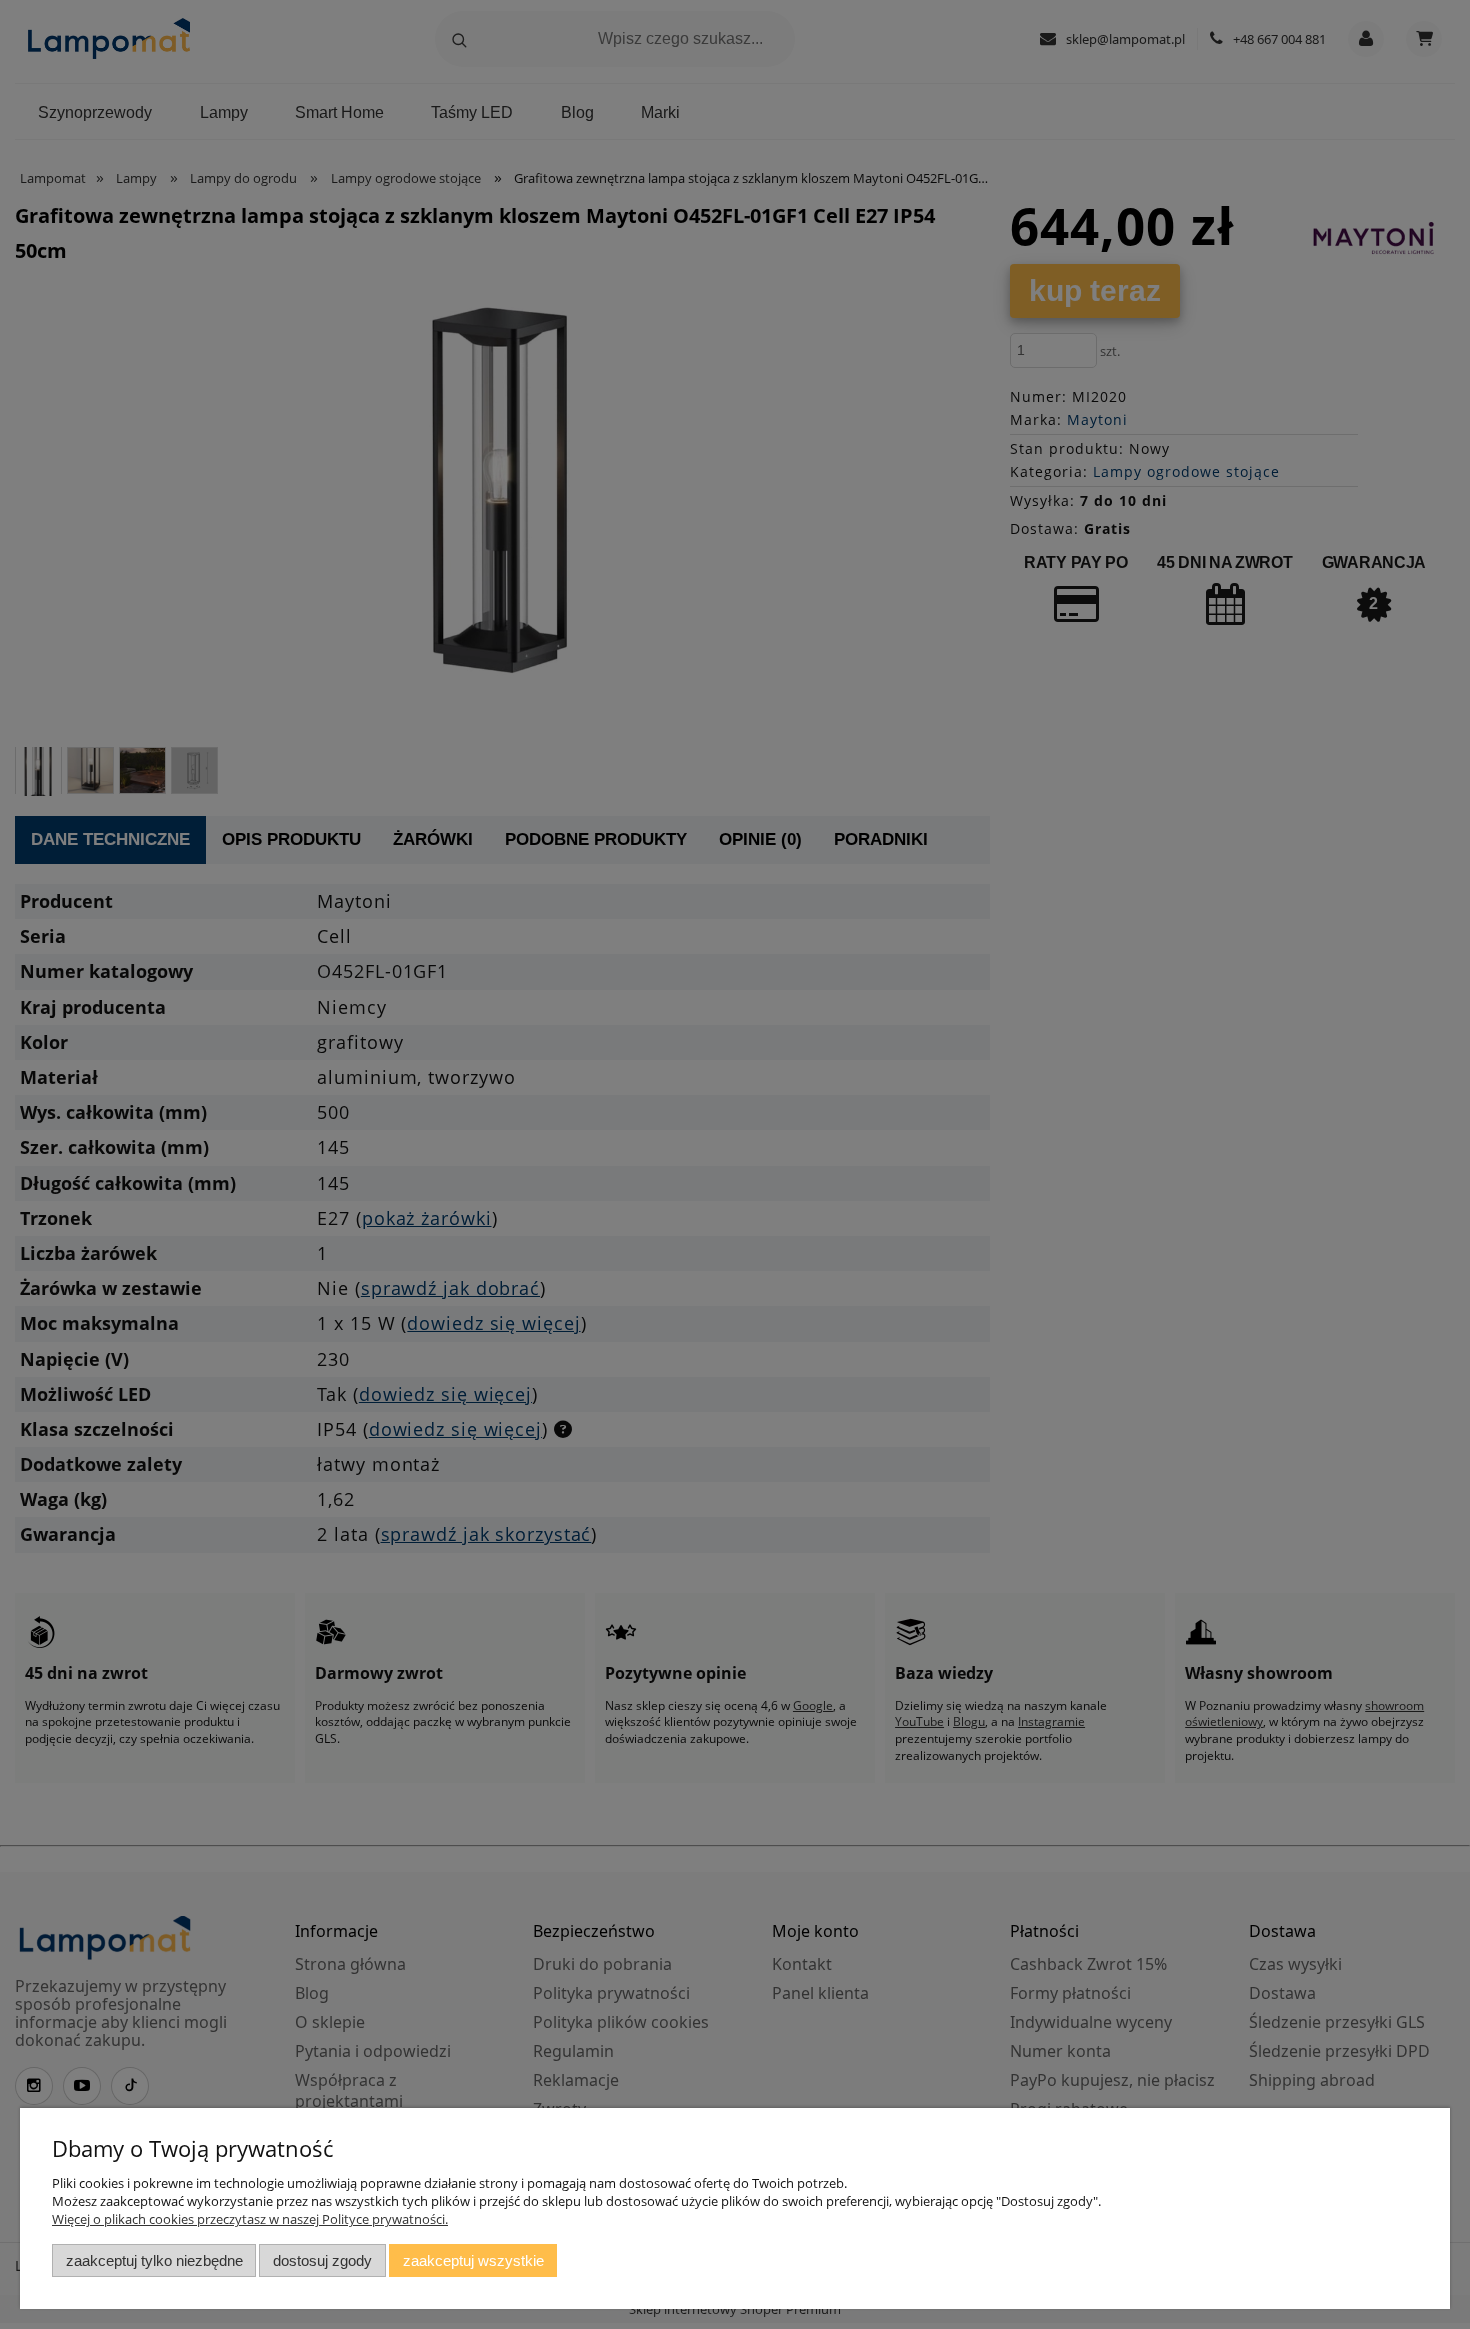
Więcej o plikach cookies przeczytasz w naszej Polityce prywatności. (250, 2219)
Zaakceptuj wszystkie (473, 2260)
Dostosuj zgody (322, 2260)
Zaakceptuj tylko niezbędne (154, 2260)
